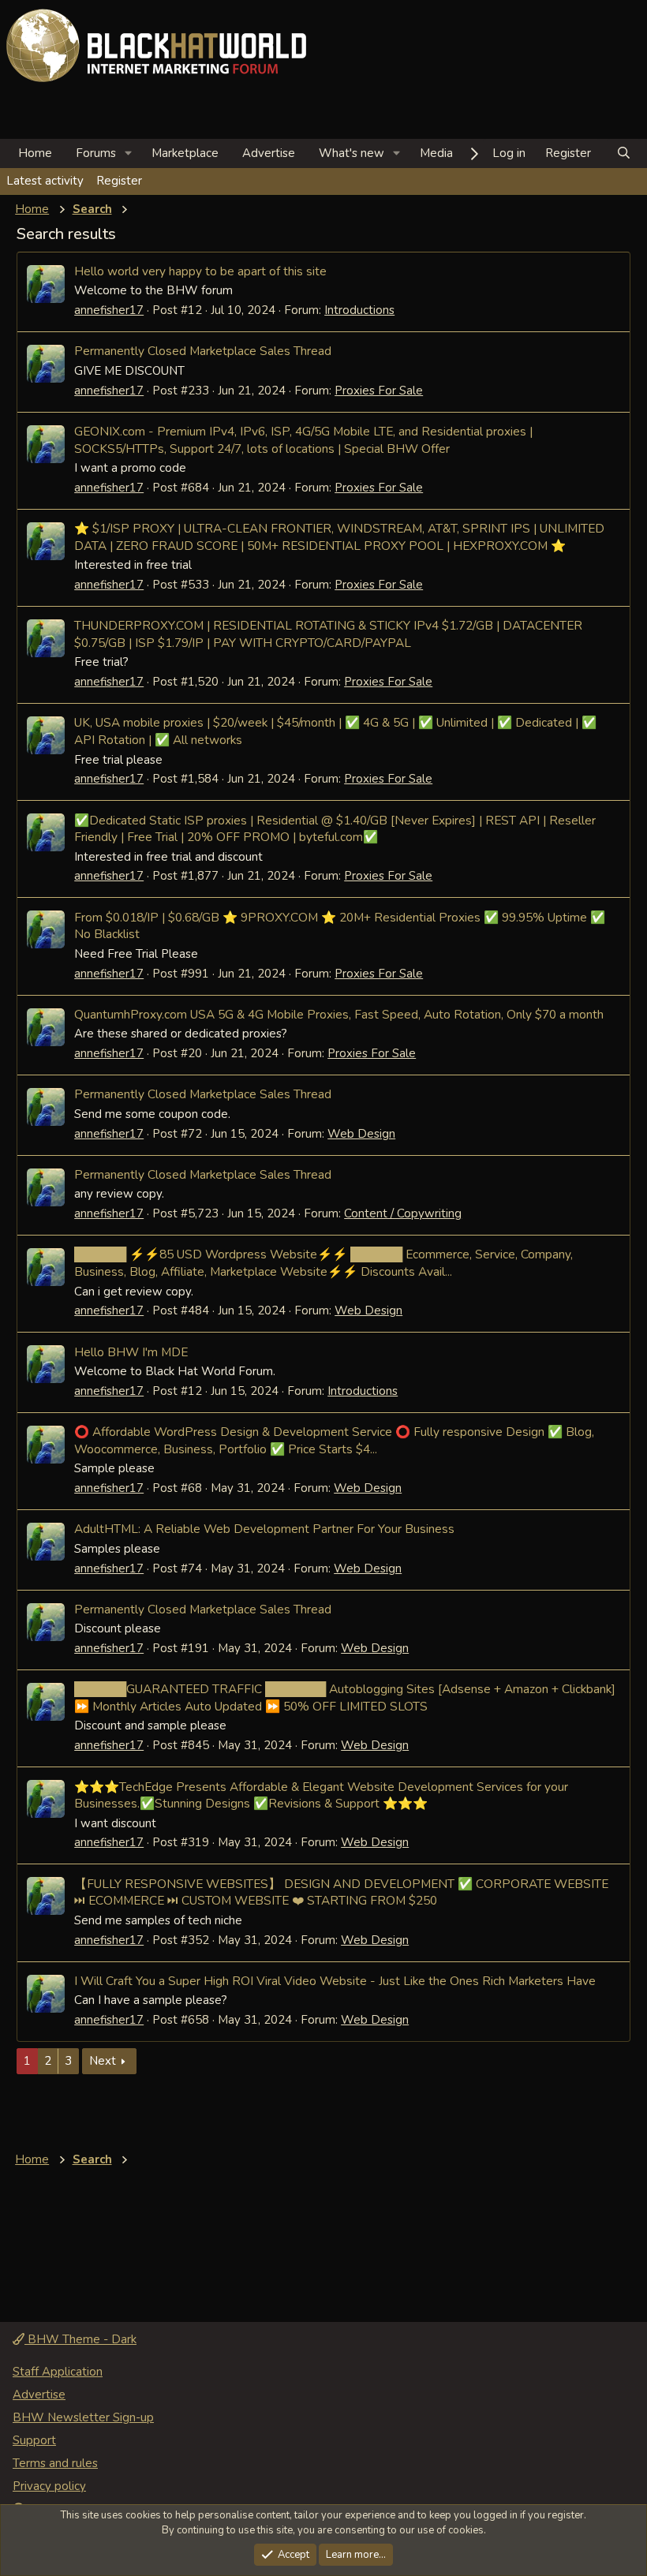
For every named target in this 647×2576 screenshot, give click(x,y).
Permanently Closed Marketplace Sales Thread (203, 351)
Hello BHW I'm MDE (131, 1352)
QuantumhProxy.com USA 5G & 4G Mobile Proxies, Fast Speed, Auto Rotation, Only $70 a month (339, 1014)
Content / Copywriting (403, 1213)
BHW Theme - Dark (80, 2339)
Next (103, 2061)
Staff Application (58, 2372)
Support (34, 2440)
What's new (352, 153)
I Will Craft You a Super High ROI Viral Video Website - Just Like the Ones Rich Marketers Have (335, 1981)
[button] (129, 153)
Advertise (269, 153)
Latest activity (45, 181)
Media (436, 153)
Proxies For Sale (379, 391)
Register (119, 181)
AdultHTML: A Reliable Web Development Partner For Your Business (264, 1529)
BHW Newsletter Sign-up (83, 2417)
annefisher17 (109, 310)
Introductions (359, 310)
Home (35, 153)
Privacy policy (49, 2486)
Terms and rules (55, 2463)
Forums (96, 153)
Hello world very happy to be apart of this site (200, 271)
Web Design (361, 1134)
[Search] (624, 153)
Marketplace (185, 153)
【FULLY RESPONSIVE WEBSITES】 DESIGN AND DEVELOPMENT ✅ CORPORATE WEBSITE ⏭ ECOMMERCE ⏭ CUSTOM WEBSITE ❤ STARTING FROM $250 (341, 1892)
